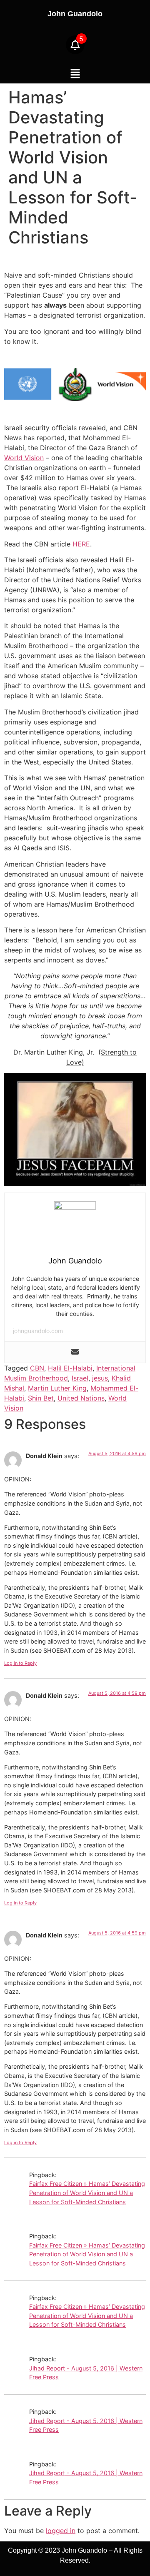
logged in (61, 2531)
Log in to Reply (20, 1663)
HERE (81, 544)
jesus (100, 1378)
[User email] (75, 1352)
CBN (37, 1368)
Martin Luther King (57, 1388)
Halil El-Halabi (70, 1368)
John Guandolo (75, 14)
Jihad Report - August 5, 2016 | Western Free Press (86, 2373)
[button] (75, 74)
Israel (80, 1378)
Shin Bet (41, 1398)
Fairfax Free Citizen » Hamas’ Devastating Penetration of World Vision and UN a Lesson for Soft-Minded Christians (87, 2193)
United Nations (81, 1398)
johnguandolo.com (38, 1331)
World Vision (24, 458)
